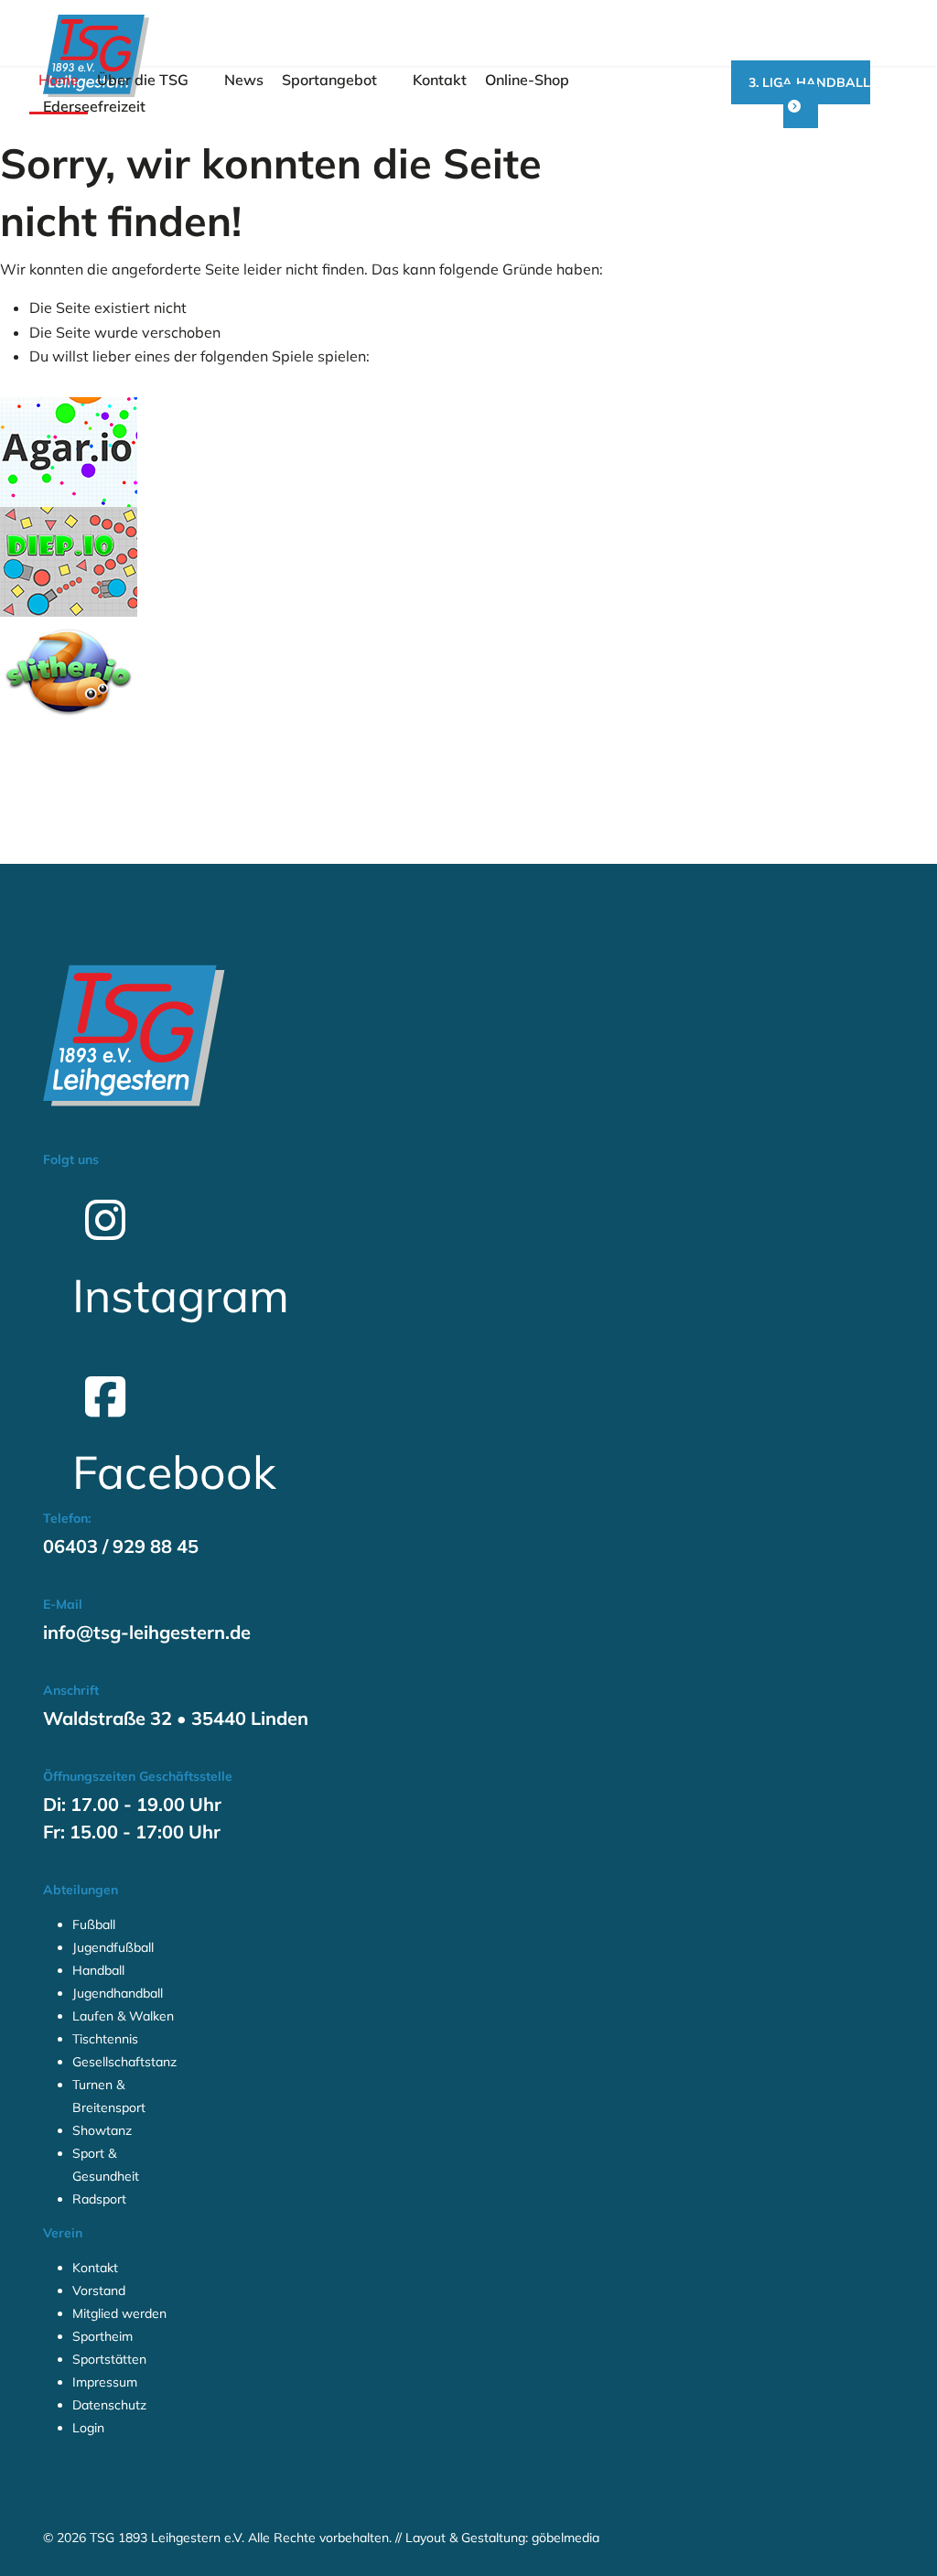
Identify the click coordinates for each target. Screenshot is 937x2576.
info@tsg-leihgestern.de (147, 1632)
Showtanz (102, 2130)
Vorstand (99, 2290)
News (244, 80)
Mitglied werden (119, 2313)
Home (59, 80)
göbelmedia (565, 2538)
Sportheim (102, 2336)
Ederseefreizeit (94, 106)
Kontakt (440, 80)
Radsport (99, 2199)
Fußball (94, 1924)
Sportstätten (109, 2359)
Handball (98, 1970)
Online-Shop (527, 80)
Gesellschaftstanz (124, 2062)
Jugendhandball (118, 1993)
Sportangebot (329, 80)
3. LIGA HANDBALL (809, 82)
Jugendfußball (113, 1947)
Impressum (105, 2382)
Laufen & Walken (123, 2016)
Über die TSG (143, 80)
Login (88, 2428)
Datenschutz (109, 2405)
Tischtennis (105, 2039)
